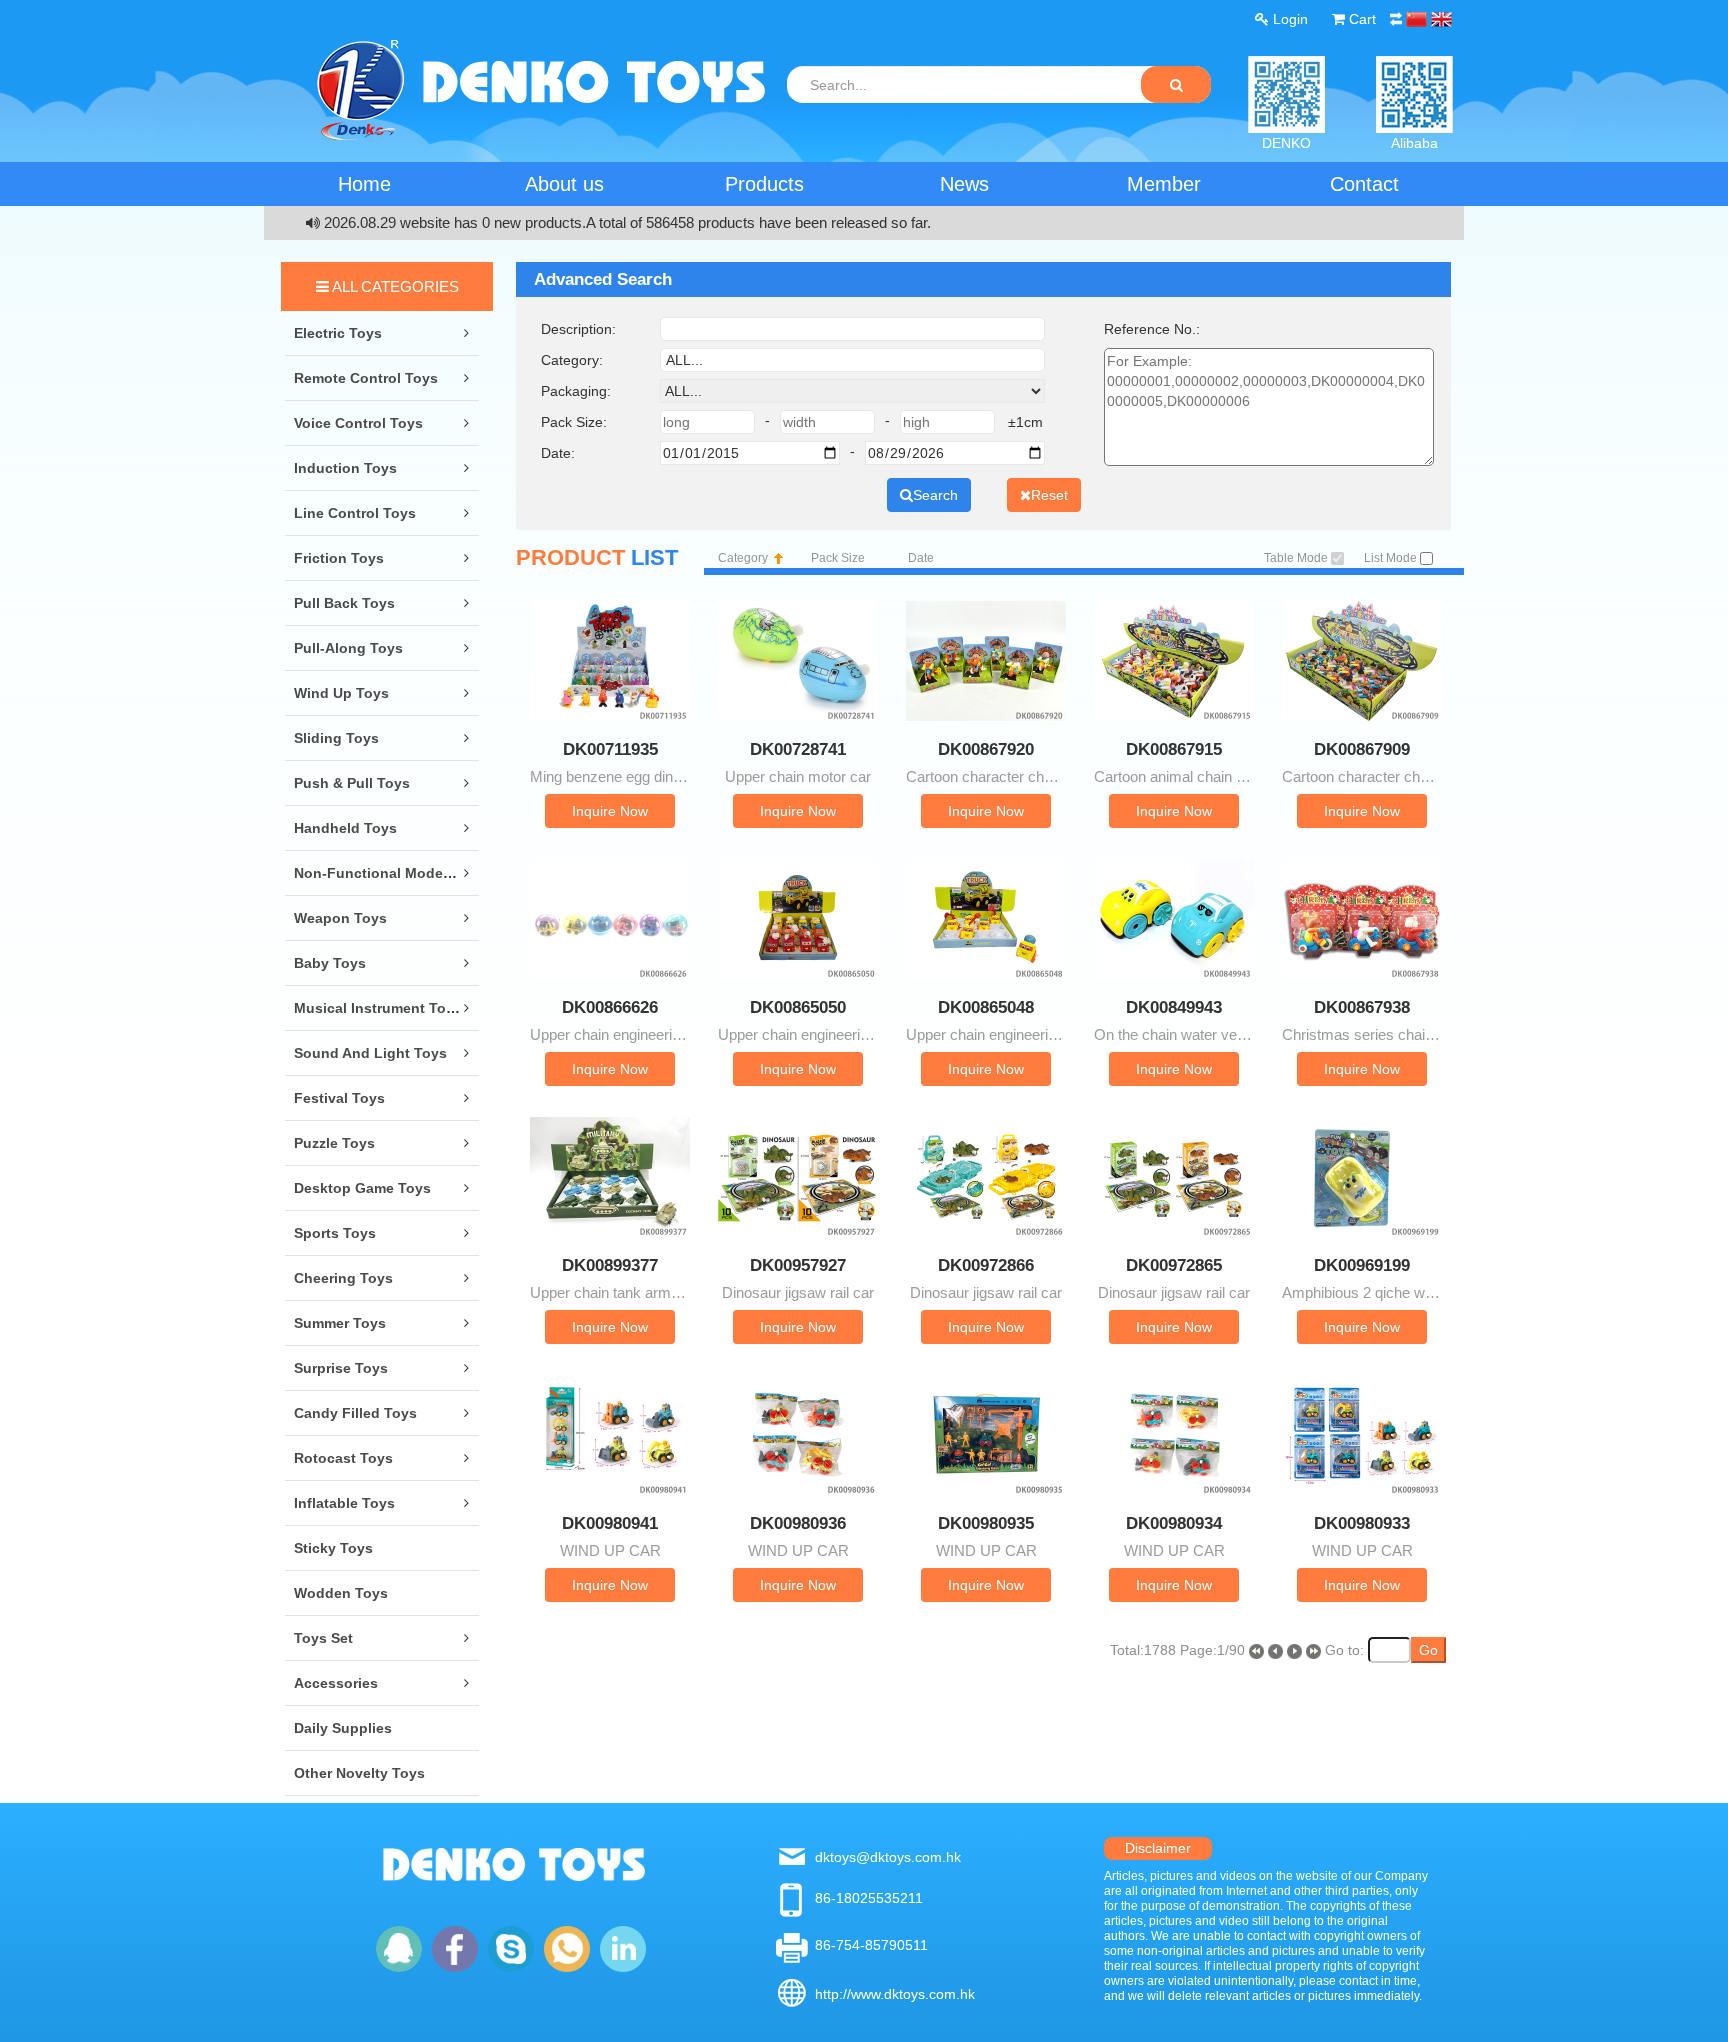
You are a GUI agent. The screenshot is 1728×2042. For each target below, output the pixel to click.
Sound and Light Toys (370, 1053)
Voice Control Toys (358, 423)
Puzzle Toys (334, 1143)
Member (1164, 184)
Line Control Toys (355, 513)
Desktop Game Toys (362, 1188)
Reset (1049, 495)
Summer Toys (340, 1323)
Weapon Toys (340, 918)
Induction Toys (345, 468)
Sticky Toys (333, 1548)
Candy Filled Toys (355, 1413)
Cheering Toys (343, 1278)
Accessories (336, 1683)
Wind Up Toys (341, 693)
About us (564, 184)
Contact (1364, 184)
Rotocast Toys (343, 1458)
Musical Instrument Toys (378, 1008)
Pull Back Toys (344, 603)
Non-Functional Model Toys (389, 873)
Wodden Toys (341, 1593)
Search (935, 495)
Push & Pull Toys (352, 783)
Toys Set (323, 1638)
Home (364, 184)
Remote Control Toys (366, 378)
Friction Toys (339, 558)
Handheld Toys (345, 828)
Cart (1360, 19)
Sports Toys (335, 1233)
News (964, 184)
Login (1288, 19)
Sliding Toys (336, 738)
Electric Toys (338, 333)
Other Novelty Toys (359, 1773)
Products (764, 184)
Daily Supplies (343, 1728)
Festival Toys (339, 1098)
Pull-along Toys (348, 648)
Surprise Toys (341, 1368)
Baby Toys (330, 963)
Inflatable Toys (344, 1503)
